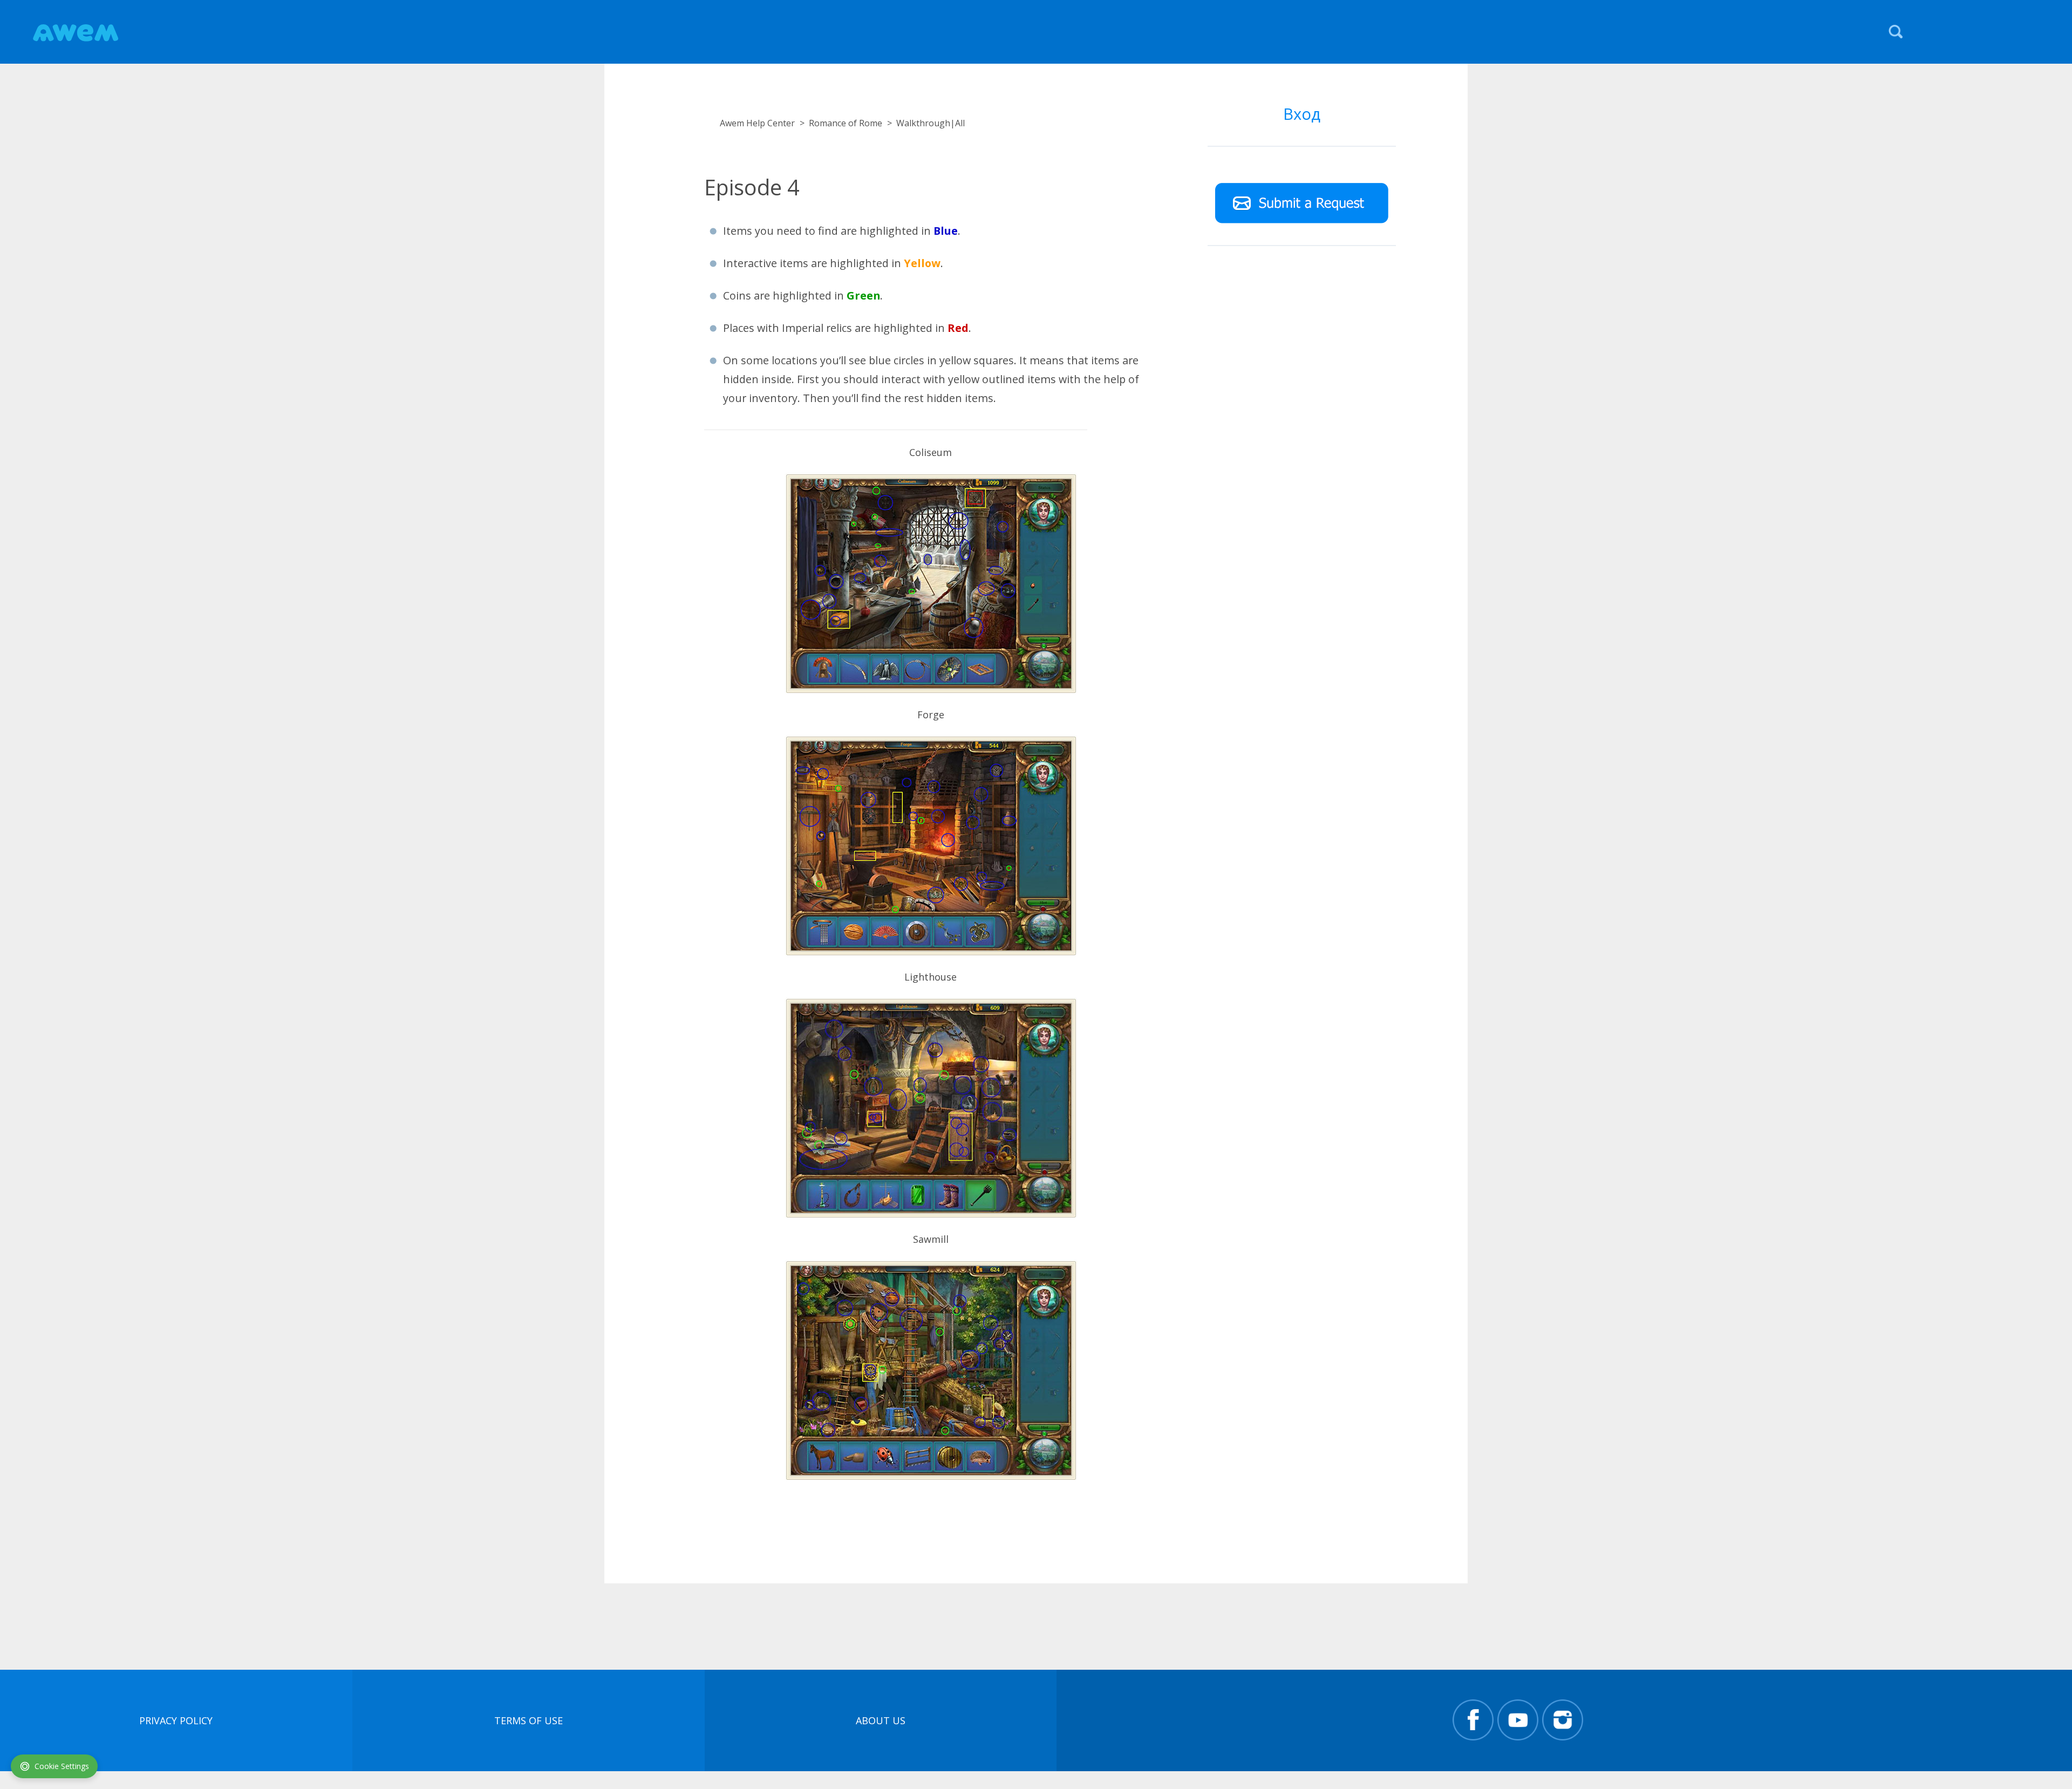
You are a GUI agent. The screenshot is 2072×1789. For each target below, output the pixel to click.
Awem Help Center (757, 123)
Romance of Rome (846, 123)
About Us (881, 1720)
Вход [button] (1302, 114)
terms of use (529, 1720)
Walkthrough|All (931, 123)
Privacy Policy (176, 1720)
